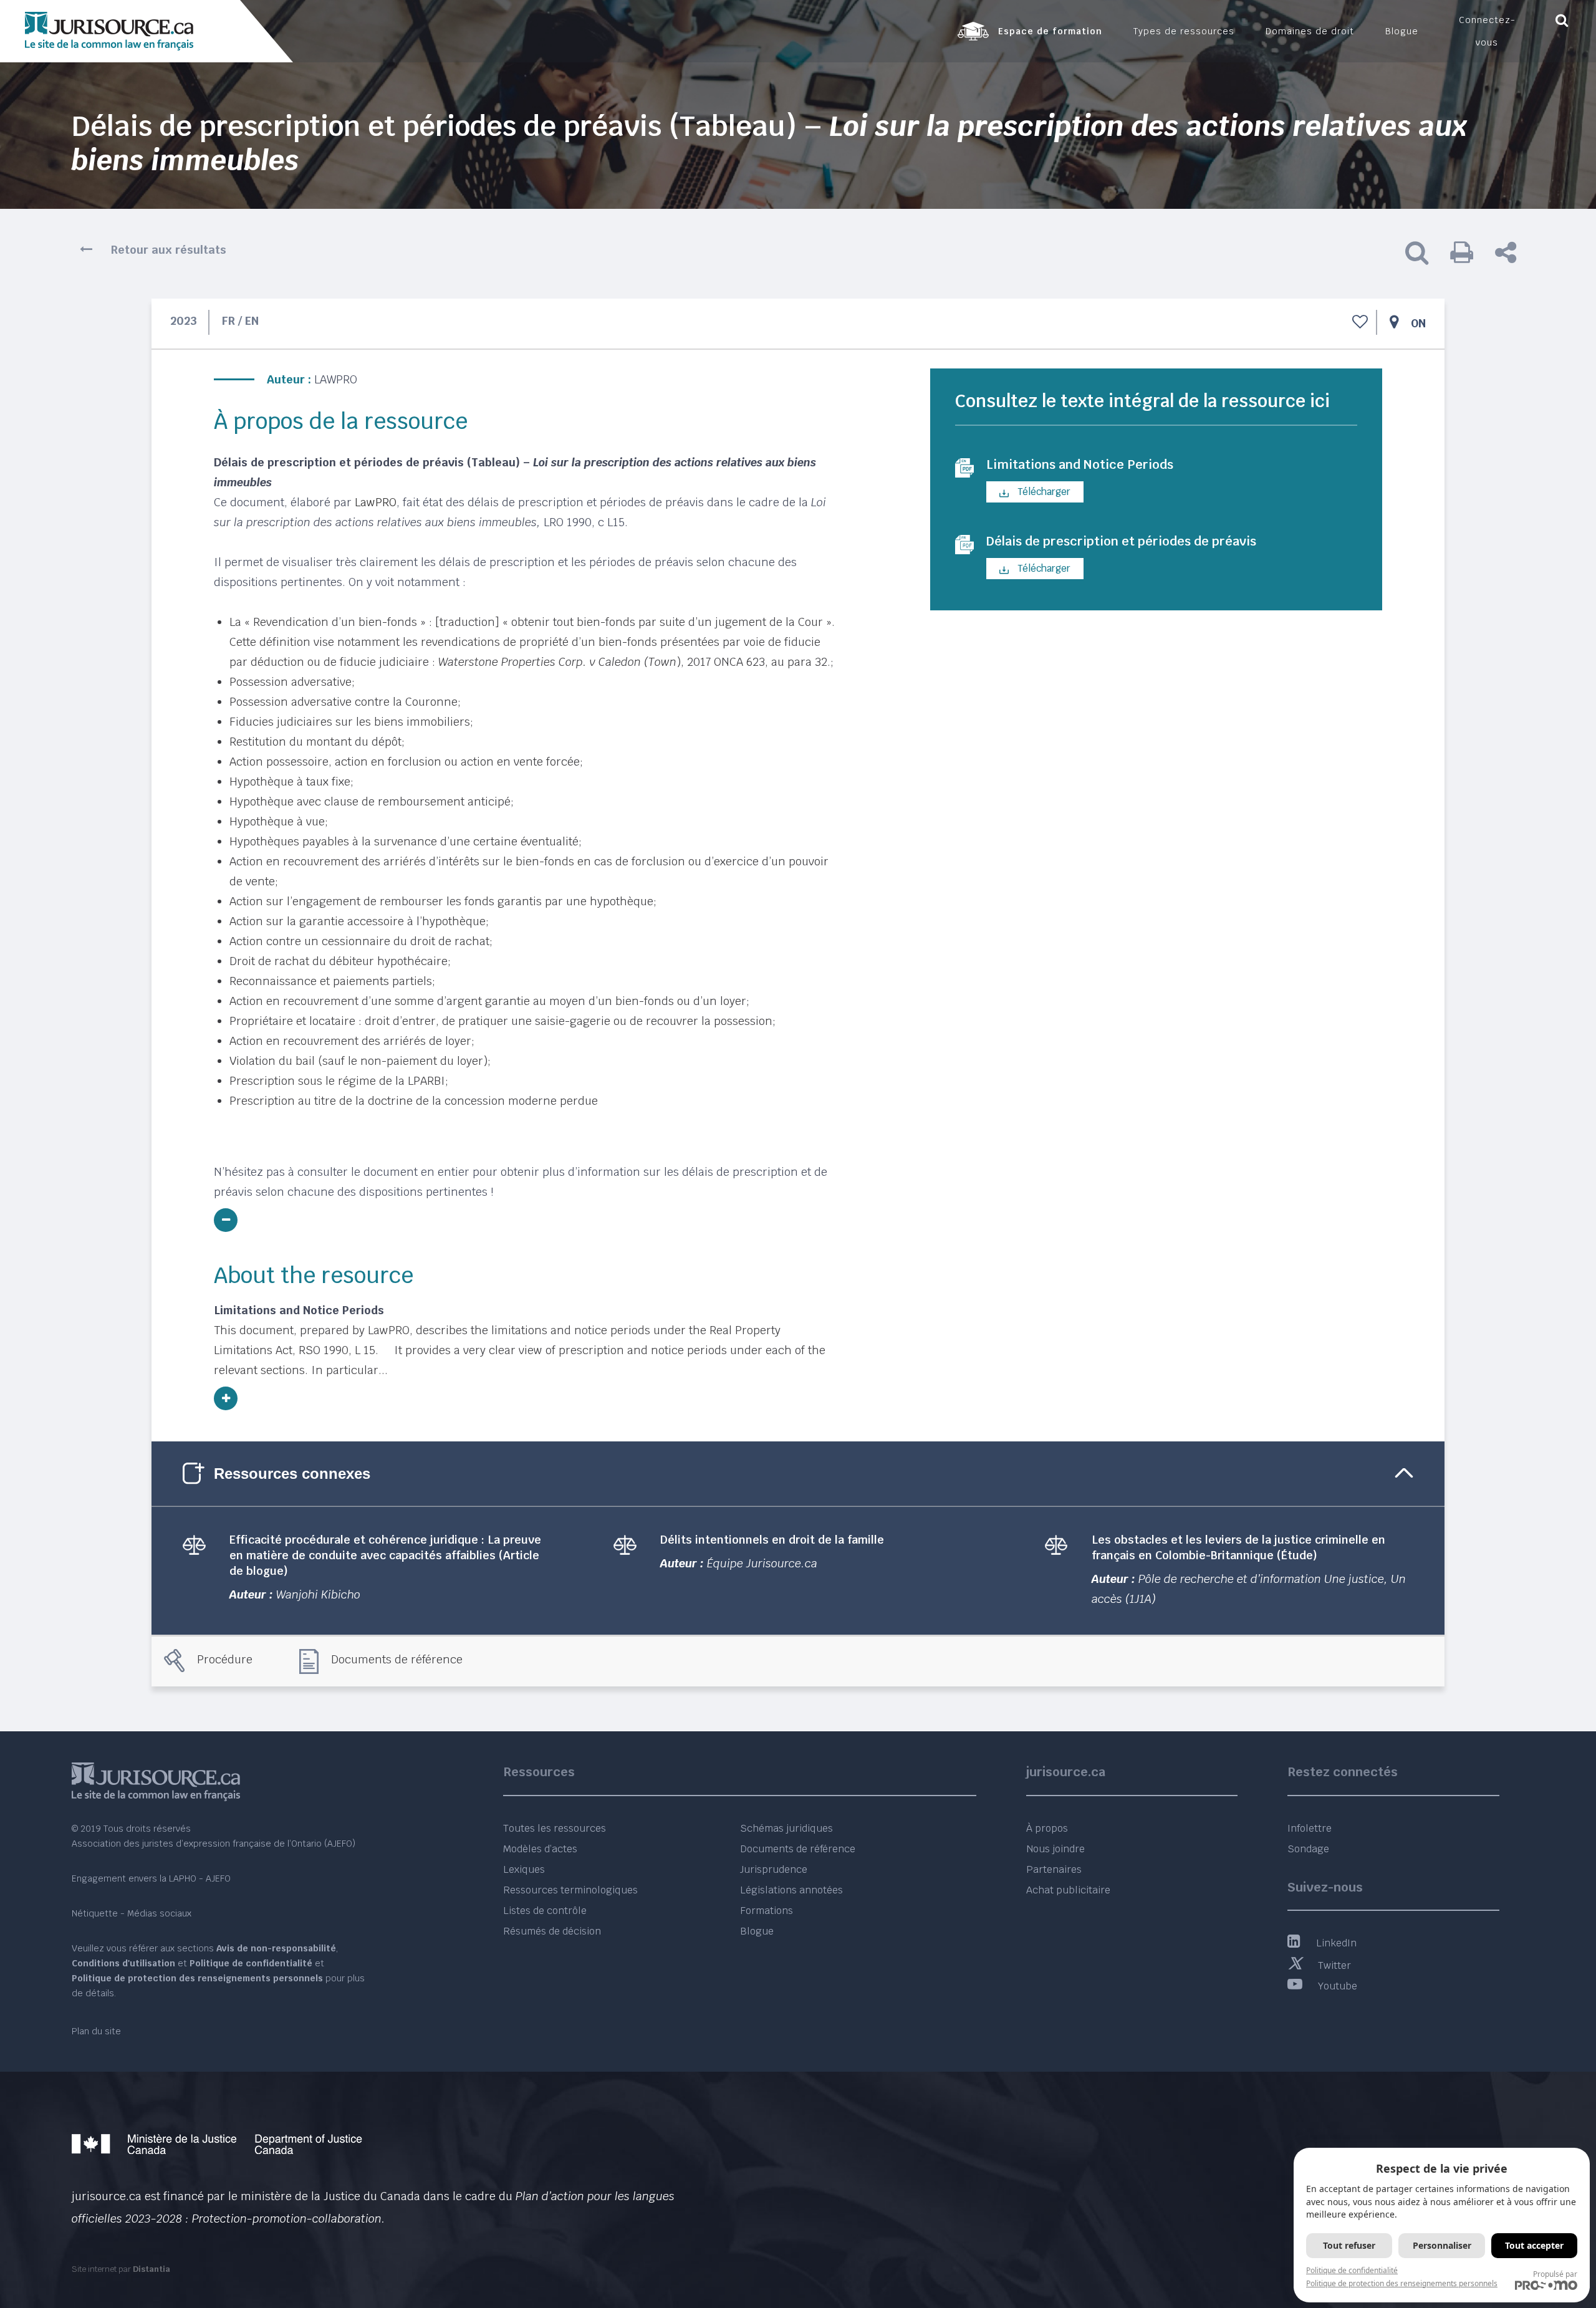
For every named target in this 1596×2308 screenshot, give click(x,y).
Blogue (757, 1931)
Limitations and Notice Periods (1080, 464)
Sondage (1308, 1849)
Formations (767, 1911)
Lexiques (524, 1869)
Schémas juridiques (786, 1828)
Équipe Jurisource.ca (762, 1563)
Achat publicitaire (1068, 1890)
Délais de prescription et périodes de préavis (1121, 541)
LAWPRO (336, 379)
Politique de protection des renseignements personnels (1402, 2283)
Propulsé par (1555, 2274)
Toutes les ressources (555, 1828)
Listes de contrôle (545, 1911)
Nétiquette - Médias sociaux (132, 1913)
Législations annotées (791, 1890)
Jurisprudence (774, 1869)
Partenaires (1054, 1869)
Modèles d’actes (540, 1849)
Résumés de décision (552, 1931)
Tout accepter (1534, 2245)
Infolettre (1310, 1828)
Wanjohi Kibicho (318, 1594)
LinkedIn (1336, 1943)
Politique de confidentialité (1352, 2270)
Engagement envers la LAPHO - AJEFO (151, 1878)
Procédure (225, 1659)
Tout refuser (1349, 2245)
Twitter (1334, 1965)
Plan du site (96, 2031)
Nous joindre (1055, 1849)
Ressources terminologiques (570, 1890)
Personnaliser (1442, 2245)
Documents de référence (397, 1659)
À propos (1047, 1828)
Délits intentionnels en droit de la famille (772, 1540)
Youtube (1338, 1986)
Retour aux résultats (169, 250)
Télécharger (1043, 492)
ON (1418, 323)
